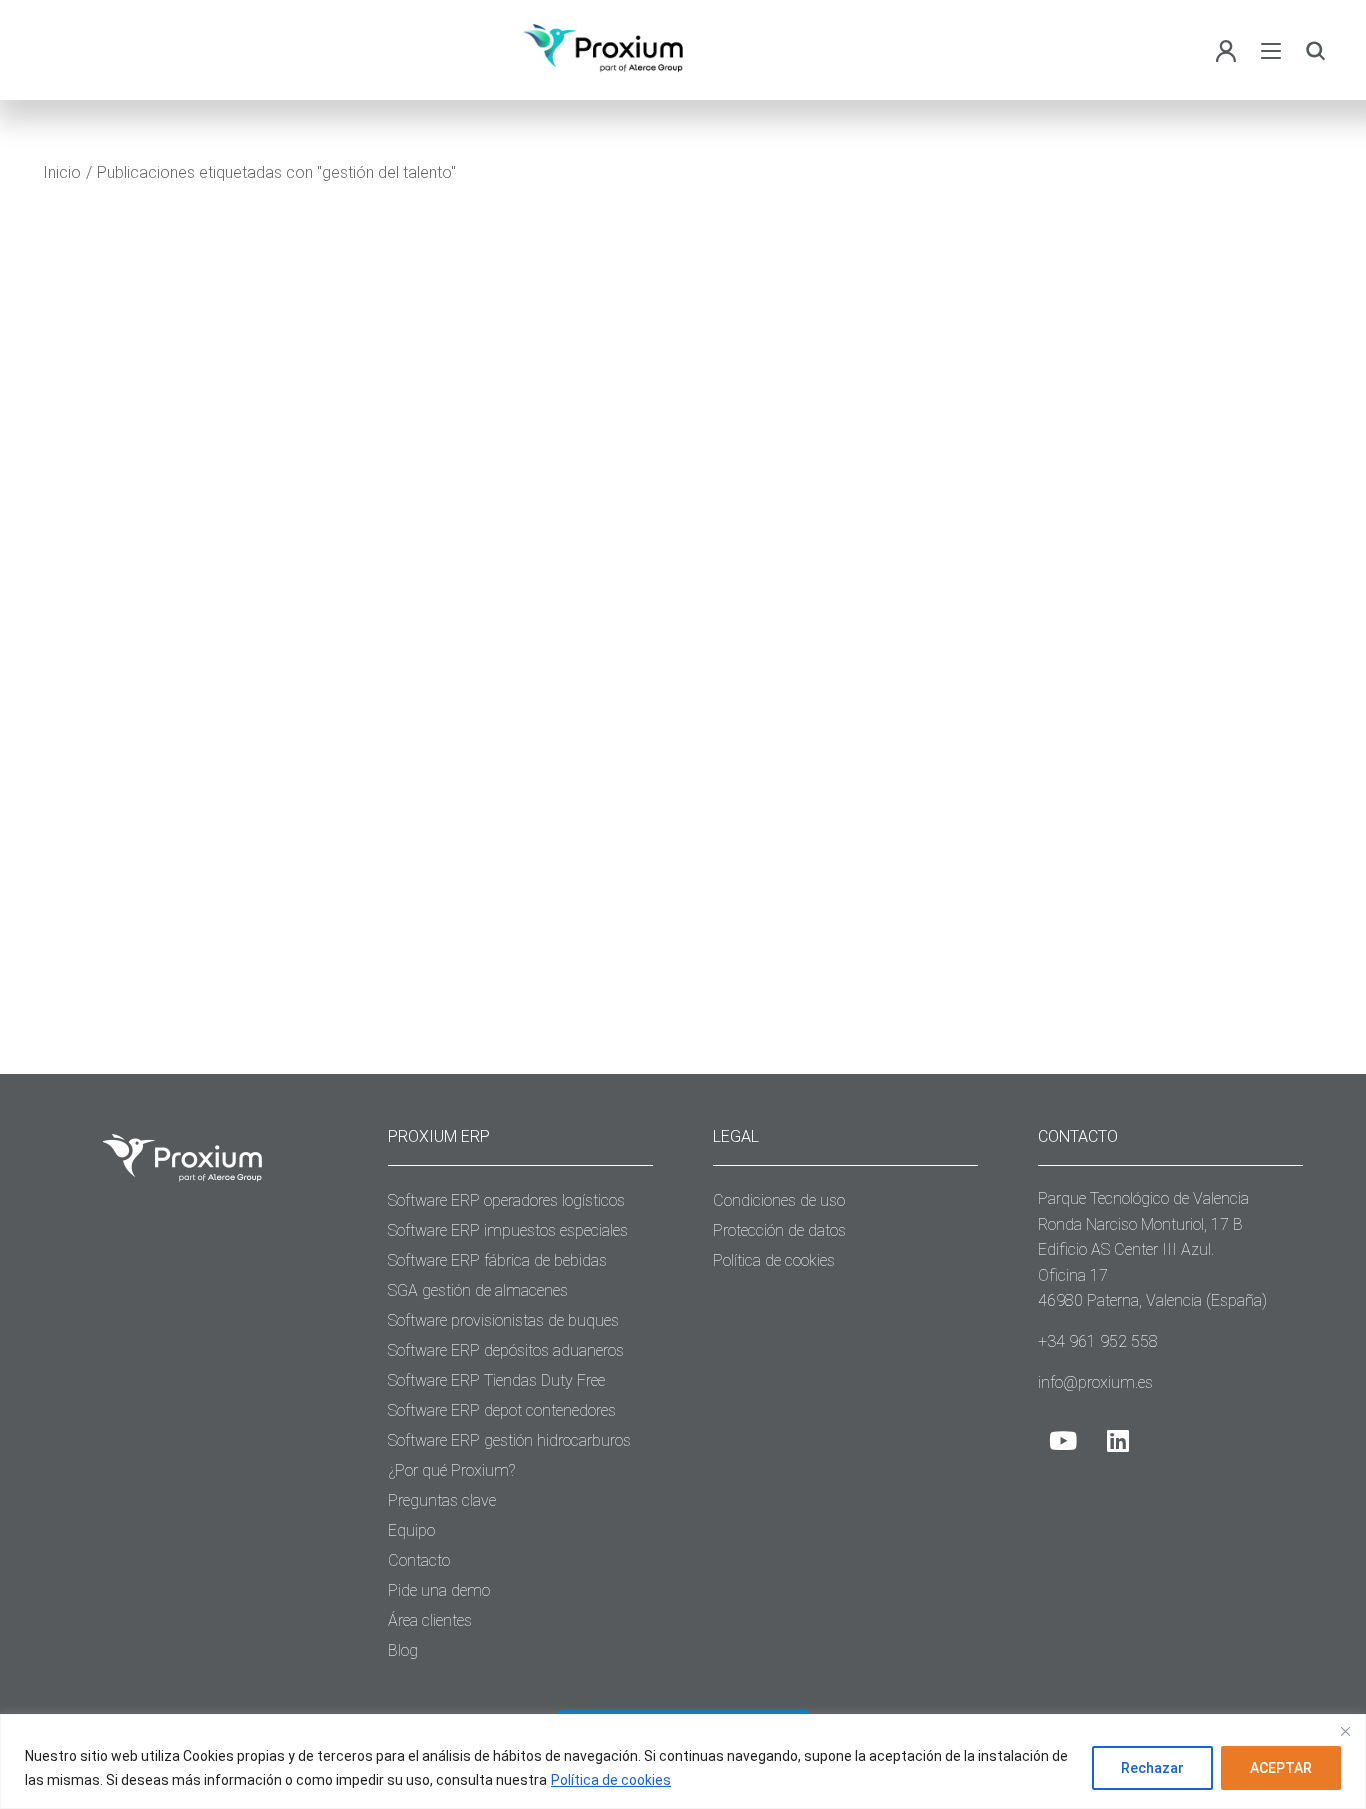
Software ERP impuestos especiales (508, 1230)
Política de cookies (611, 1780)
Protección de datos (779, 1230)
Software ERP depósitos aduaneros (506, 1350)
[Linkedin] (1118, 1440)
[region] (683, 1761)
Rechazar (1152, 1768)
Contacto (419, 1560)
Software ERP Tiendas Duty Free (496, 1380)
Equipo (411, 1530)
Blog (99, 791)
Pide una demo (439, 1590)
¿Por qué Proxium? (451, 1470)
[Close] (1345, 1731)
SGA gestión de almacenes (478, 1290)
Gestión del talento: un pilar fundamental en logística (222, 740)
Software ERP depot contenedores (502, 1410)
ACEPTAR (1281, 1768)
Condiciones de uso (779, 1200)
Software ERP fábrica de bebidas (497, 1260)
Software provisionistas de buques (503, 1320)
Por (173, 791)
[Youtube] (1063, 1440)
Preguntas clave (442, 1500)
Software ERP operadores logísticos (506, 1200)
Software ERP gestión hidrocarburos (509, 1440)
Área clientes (430, 1620)
